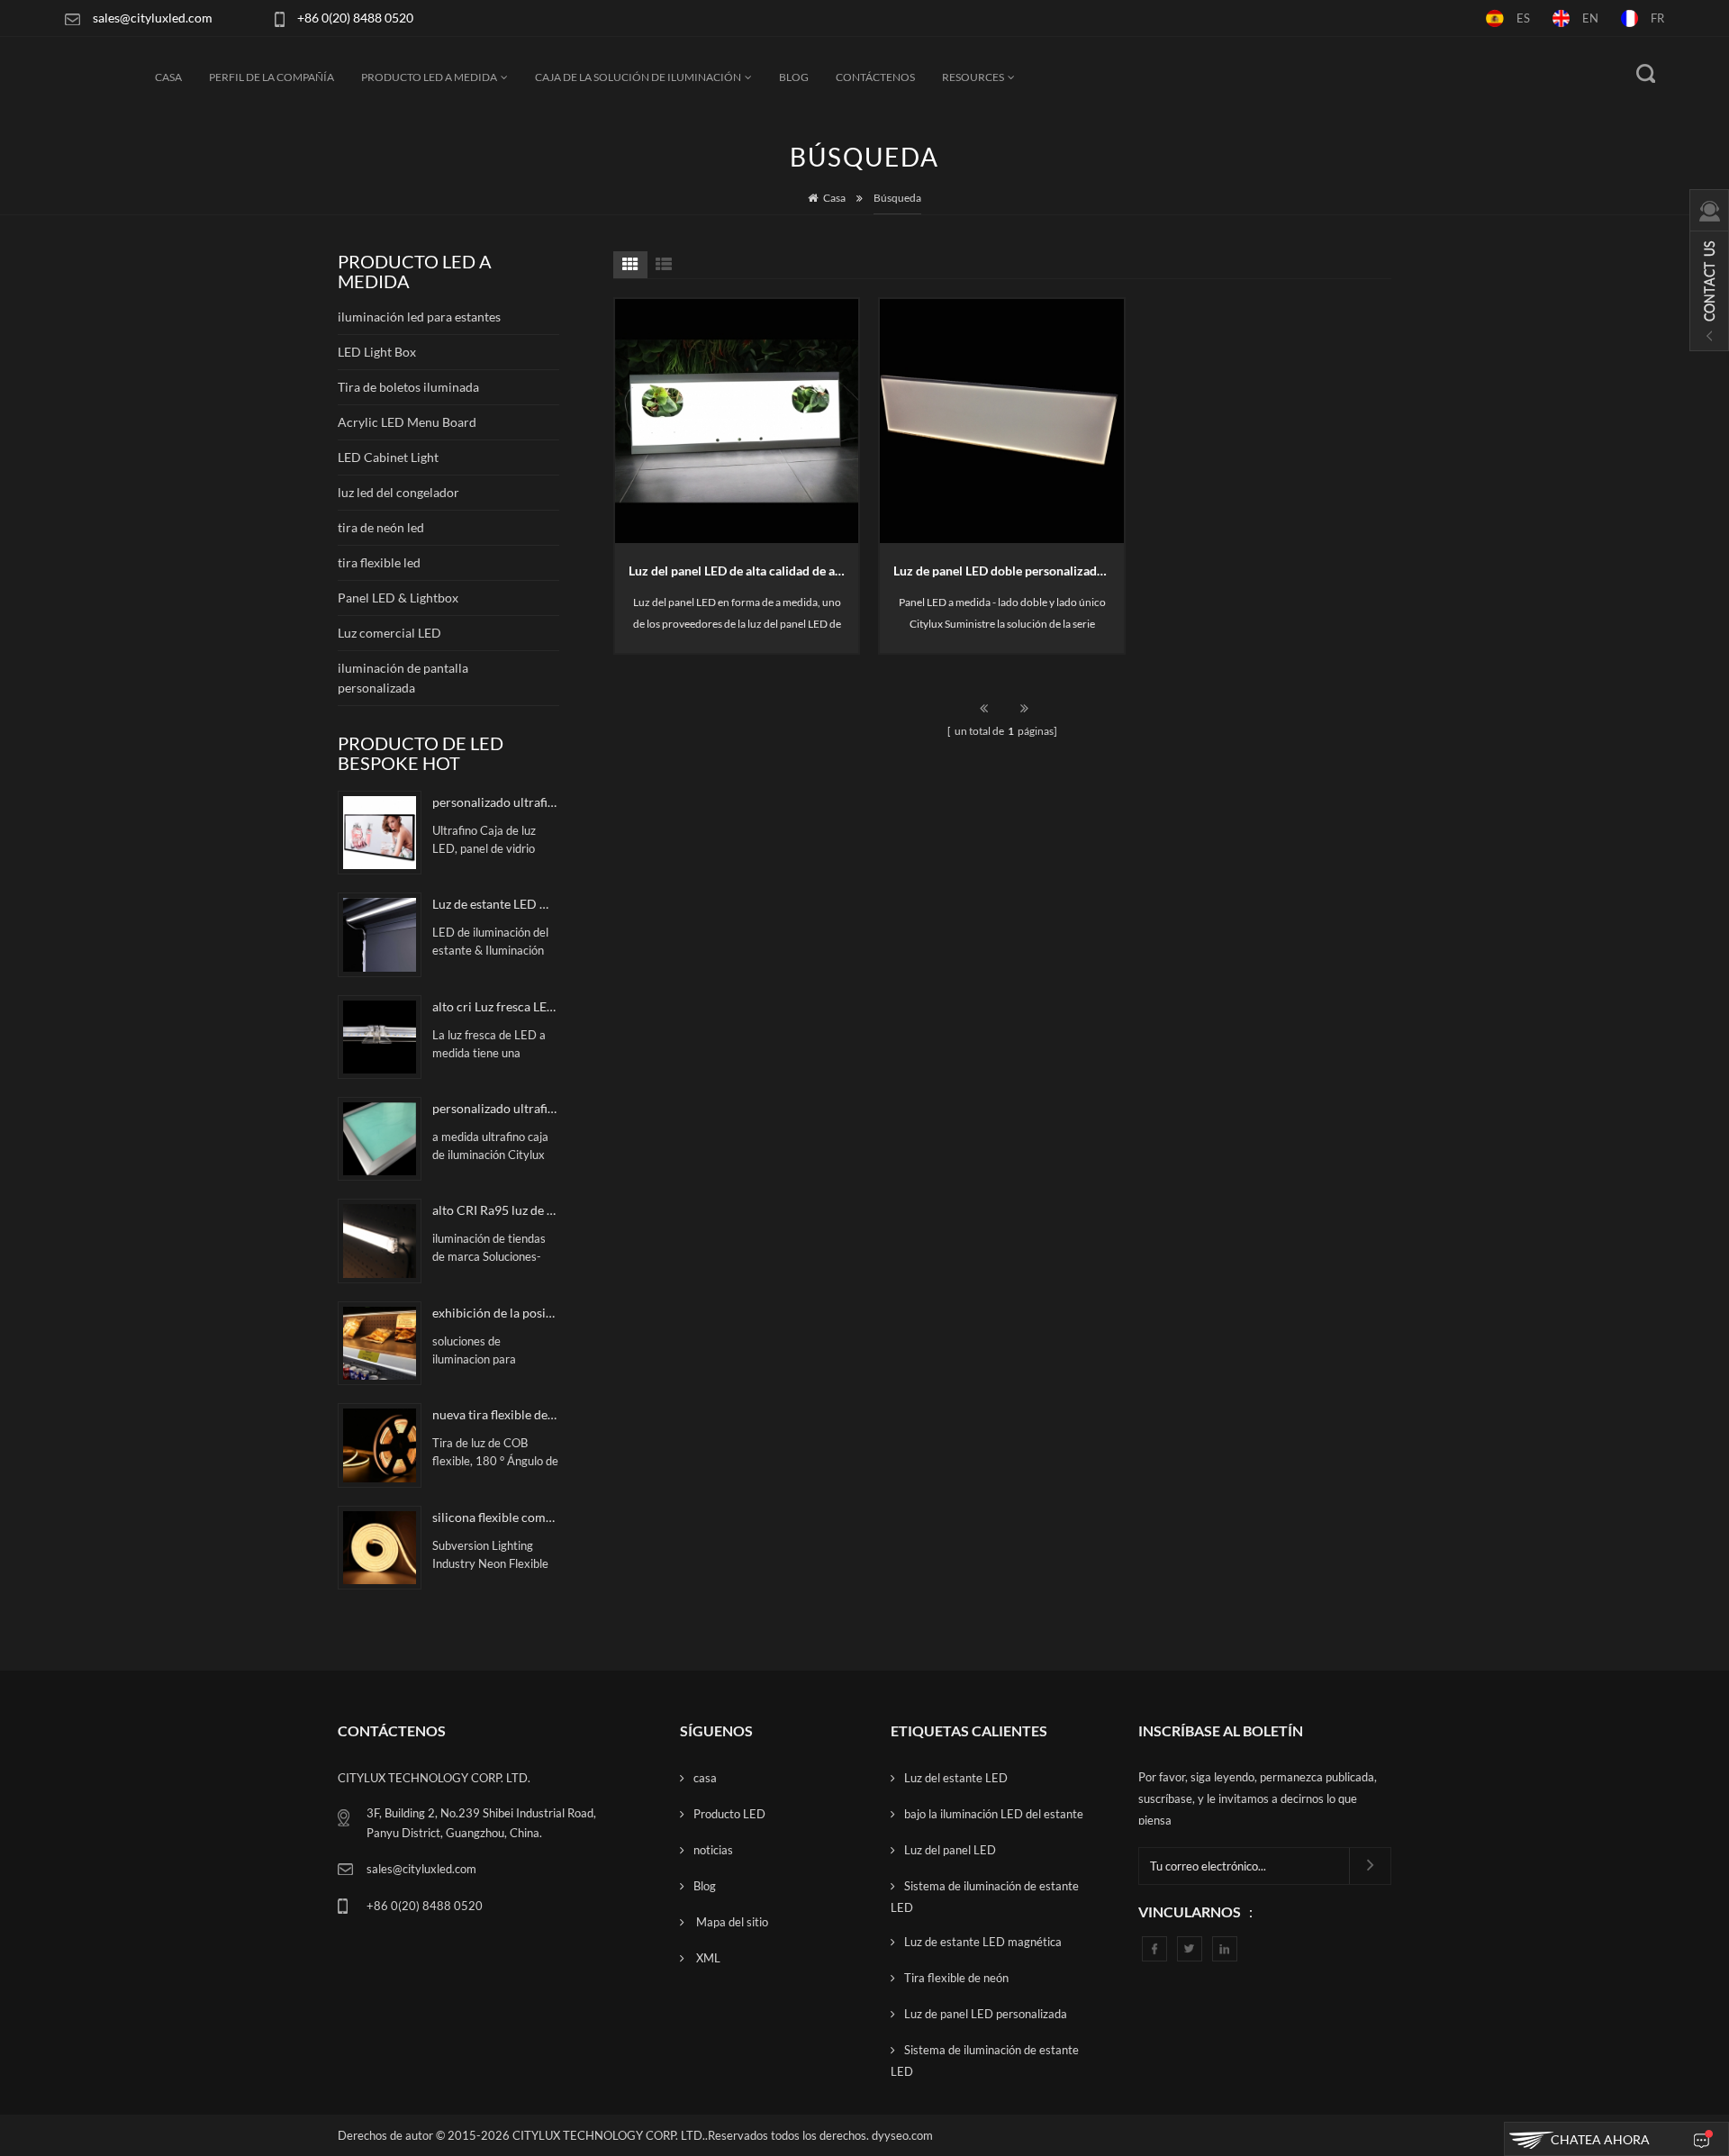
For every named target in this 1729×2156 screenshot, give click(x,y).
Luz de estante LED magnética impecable (495, 904)
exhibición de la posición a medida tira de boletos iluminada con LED (495, 1313)
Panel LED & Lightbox (398, 598)
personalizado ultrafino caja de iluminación (495, 1108)
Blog (794, 77)
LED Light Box (377, 352)
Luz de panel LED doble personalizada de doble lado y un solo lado (1009, 571)
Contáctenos (875, 77)
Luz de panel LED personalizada (986, 2014)
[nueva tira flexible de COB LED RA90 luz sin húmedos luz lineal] (380, 1445)
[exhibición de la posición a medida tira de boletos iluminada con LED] (380, 1343)
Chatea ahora (1600, 2139)
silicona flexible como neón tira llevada (495, 1517)
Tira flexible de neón (956, 1978)
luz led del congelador (398, 492)
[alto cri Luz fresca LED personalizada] (380, 1037)
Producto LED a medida (429, 77)
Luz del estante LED (956, 1778)
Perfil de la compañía (272, 77)
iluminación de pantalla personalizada (403, 678)
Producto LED (729, 1814)
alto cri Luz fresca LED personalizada (495, 1006)
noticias (713, 1850)
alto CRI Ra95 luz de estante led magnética (495, 1210)
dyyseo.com (902, 2135)
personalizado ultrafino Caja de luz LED (495, 802)
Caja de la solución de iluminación (638, 77)
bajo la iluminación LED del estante (994, 1814)
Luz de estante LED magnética (983, 1942)
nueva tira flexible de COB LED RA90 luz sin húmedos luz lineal (495, 1414)
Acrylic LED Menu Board (407, 422)
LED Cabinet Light (388, 457)
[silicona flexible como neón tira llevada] (380, 1548)
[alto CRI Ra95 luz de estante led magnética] (380, 1241)
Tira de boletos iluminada (408, 387)
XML (707, 1958)
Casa (168, 77)
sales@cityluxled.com (153, 18)
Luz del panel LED (950, 1850)
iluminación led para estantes (419, 317)
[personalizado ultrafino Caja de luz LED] (380, 833)
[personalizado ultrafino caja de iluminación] (380, 1139)
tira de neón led (381, 527)
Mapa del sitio (731, 1922)
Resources (973, 77)
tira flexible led (379, 562)
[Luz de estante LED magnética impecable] (380, 934)
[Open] (1709, 270)
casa (705, 1778)
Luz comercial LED (389, 633)
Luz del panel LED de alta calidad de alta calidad (744, 571)
